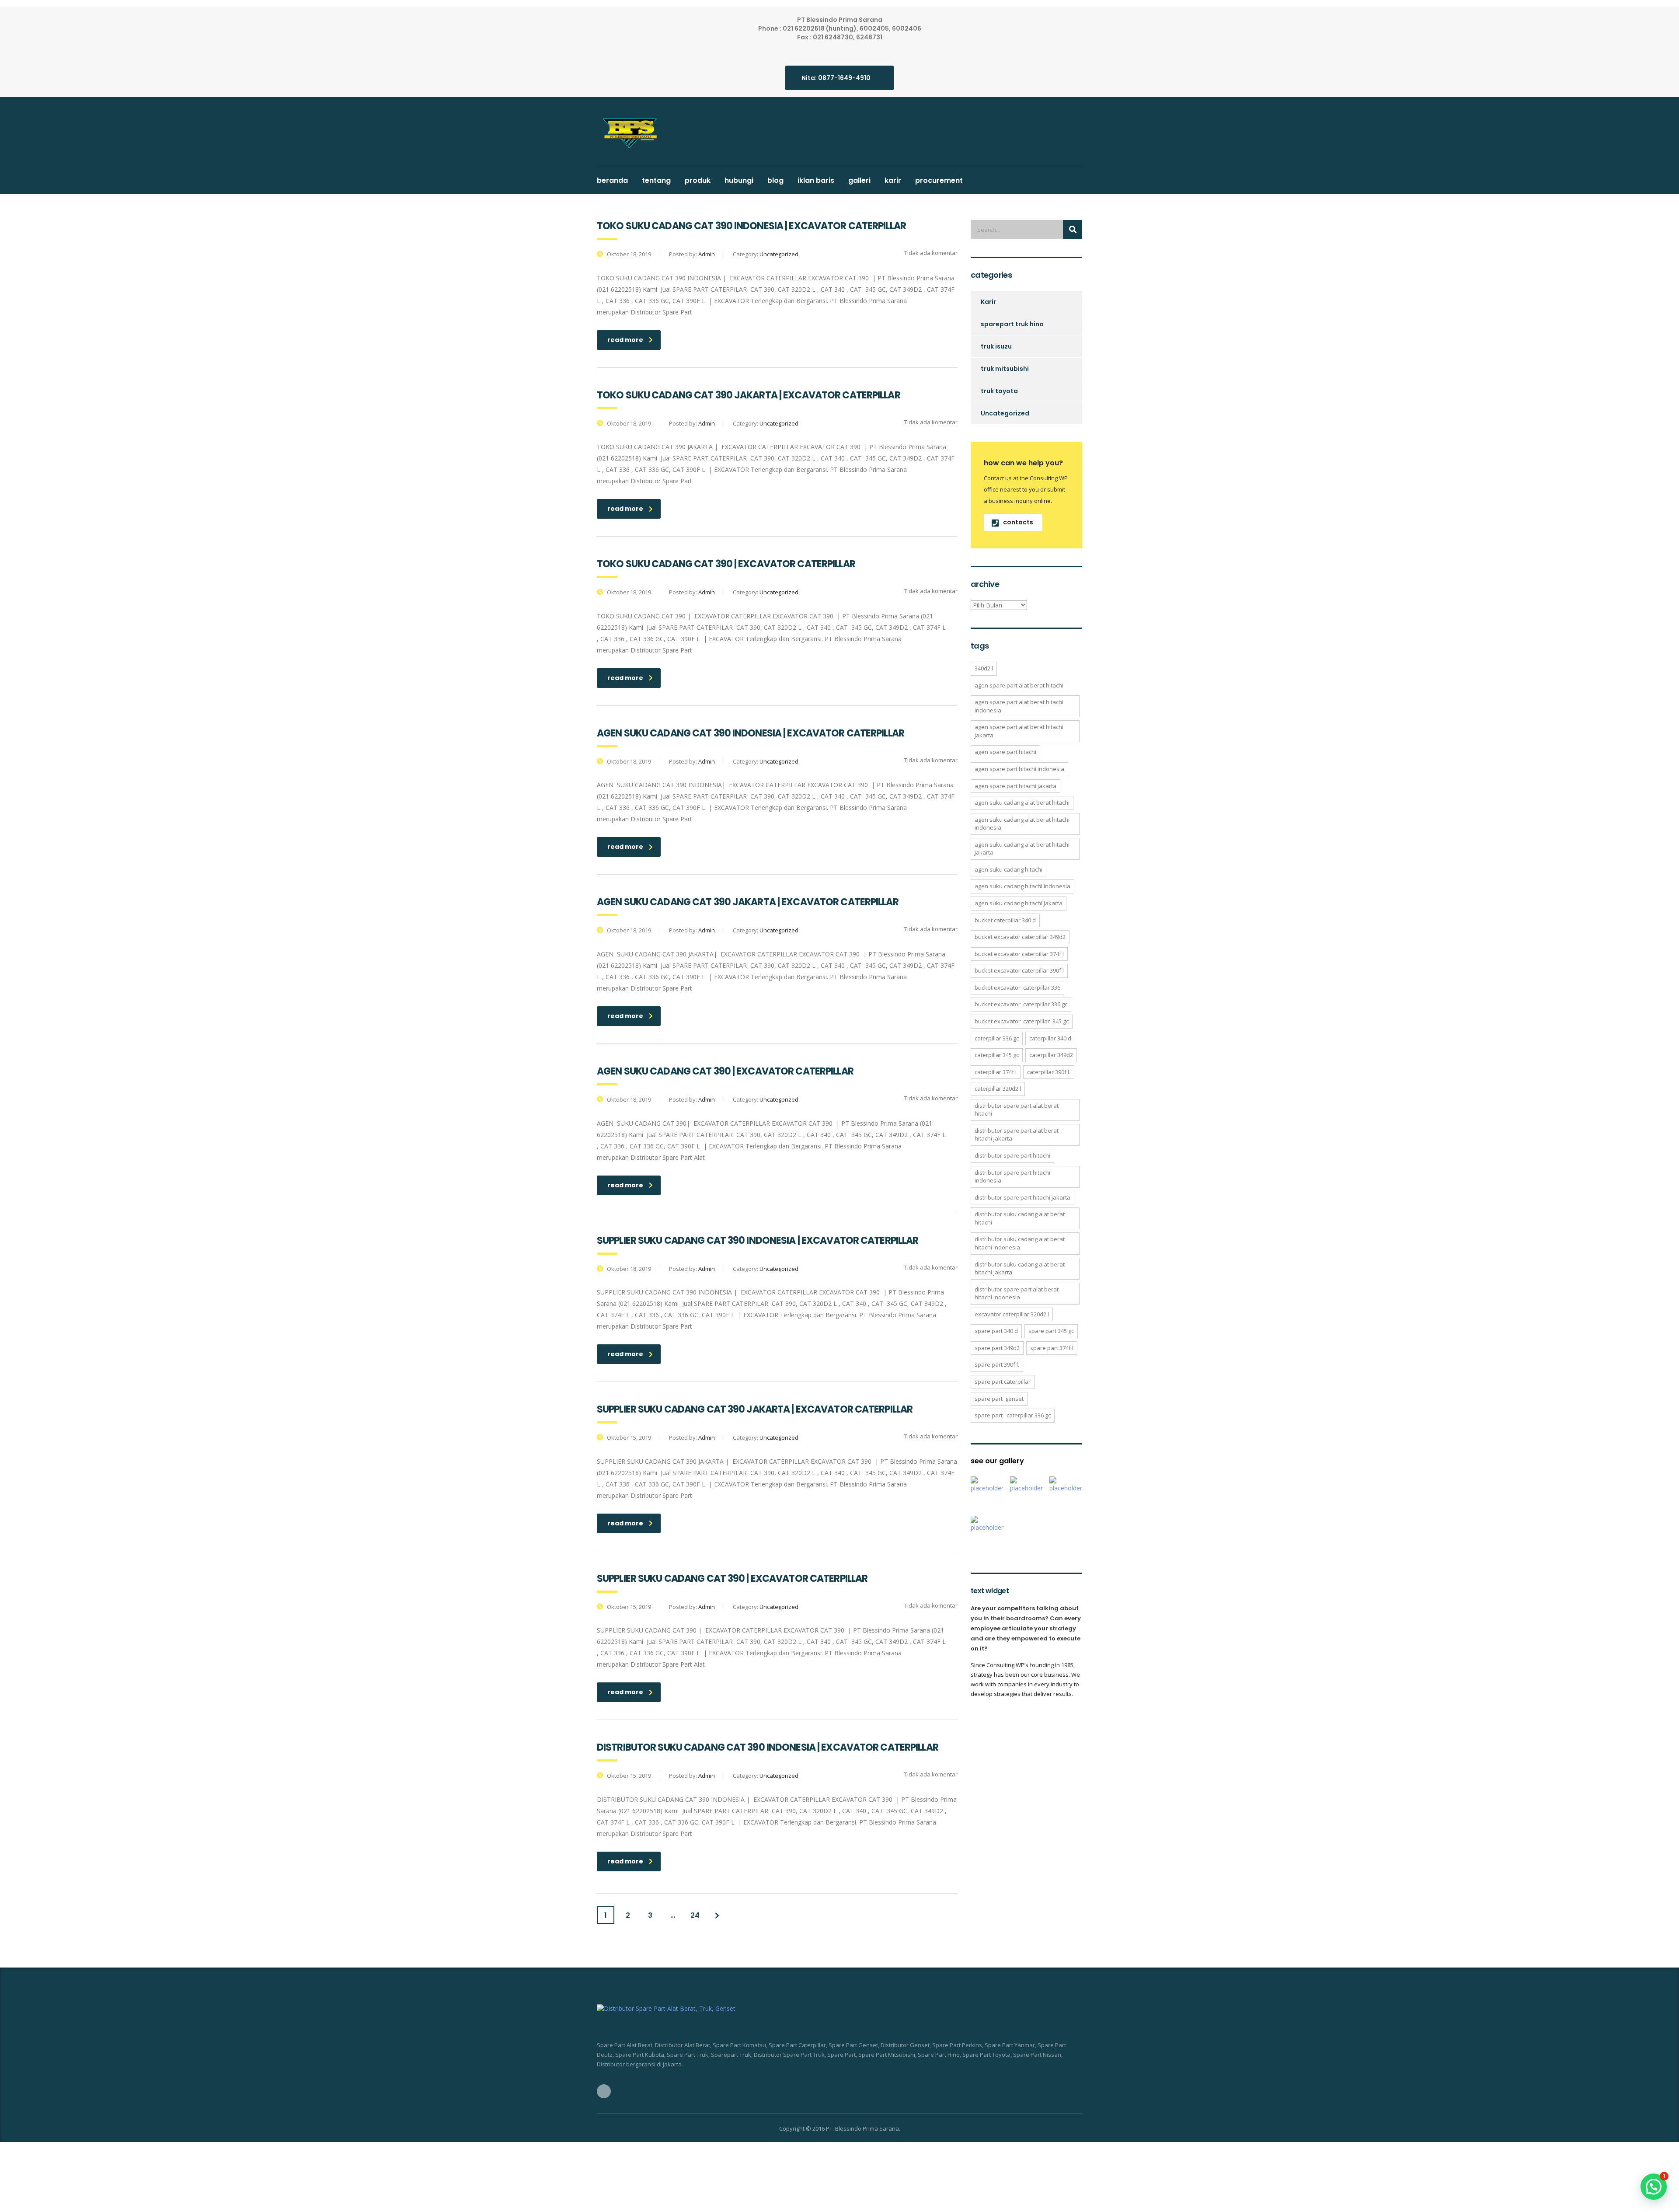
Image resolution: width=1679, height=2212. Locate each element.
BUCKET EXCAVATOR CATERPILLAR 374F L (1019, 954)
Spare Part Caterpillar (1003, 1382)
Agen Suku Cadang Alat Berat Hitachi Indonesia (1022, 824)
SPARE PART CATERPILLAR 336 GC (1013, 1415)
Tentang (656, 180)
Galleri (859, 180)
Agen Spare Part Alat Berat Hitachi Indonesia (1019, 706)
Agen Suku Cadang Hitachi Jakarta (1019, 903)
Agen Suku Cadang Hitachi (1008, 869)
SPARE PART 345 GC (1051, 1331)
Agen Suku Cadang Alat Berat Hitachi (1022, 802)
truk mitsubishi (1005, 369)
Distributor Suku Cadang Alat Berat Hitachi (1020, 1218)
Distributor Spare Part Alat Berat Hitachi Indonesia (1017, 1293)
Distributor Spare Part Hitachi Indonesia (1012, 1177)
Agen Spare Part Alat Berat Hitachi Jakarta (1019, 731)
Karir (893, 180)
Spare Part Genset (999, 1399)
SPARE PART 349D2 (997, 1348)
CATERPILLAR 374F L (996, 1072)
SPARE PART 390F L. (997, 1364)
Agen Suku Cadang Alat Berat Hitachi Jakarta (1022, 849)
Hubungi (739, 180)
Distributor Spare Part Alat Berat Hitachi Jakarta (1017, 1135)
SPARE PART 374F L (1052, 1348)
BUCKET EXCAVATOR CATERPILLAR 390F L (1019, 970)
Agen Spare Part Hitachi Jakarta (1015, 786)
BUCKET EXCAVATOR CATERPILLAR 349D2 (1020, 937)
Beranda (612, 180)
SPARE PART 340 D (996, 1331)
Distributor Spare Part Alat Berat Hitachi (1017, 1110)
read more (625, 340)
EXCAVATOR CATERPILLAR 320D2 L (1012, 1314)
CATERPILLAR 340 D (1050, 1038)
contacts (1018, 522)
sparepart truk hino (1012, 324)
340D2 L (984, 668)
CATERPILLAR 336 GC (997, 1038)
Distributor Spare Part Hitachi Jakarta (1022, 1197)
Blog (775, 180)
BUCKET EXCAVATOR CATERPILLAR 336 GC (1021, 1004)
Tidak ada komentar (930, 253)
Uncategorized (1005, 413)
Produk (698, 180)
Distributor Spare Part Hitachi (1012, 1155)
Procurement (939, 180)
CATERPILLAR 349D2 (1051, 1055)
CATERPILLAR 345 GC (997, 1055)
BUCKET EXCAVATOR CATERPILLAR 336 (1017, 987)
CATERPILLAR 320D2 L (998, 1089)
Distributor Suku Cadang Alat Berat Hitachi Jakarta (1020, 1268)
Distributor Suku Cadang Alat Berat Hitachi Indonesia (1020, 1243)
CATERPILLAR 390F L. (1049, 1072)
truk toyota (999, 391)
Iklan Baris (816, 180)
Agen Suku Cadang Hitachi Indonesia (1022, 886)
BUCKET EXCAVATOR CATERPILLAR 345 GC (1022, 1021)
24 (695, 1915)
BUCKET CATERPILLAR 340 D (1005, 920)
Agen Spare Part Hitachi (1005, 752)
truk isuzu (996, 346)
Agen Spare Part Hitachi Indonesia (1019, 769)
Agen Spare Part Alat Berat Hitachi (1019, 685)
